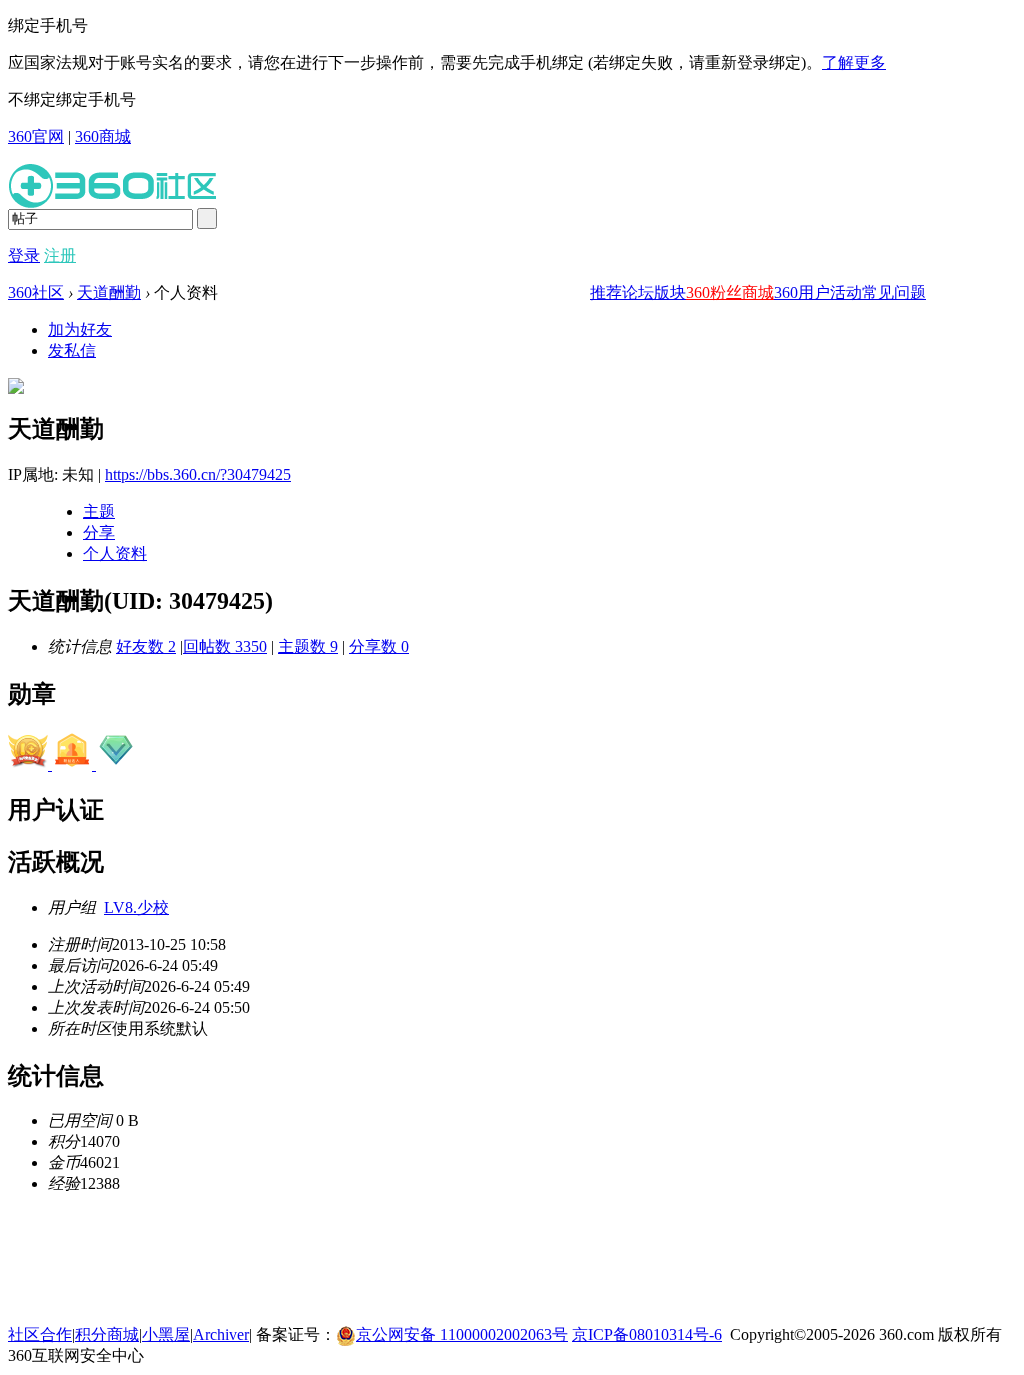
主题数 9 (308, 646)
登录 (24, 255)
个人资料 (115, 553)
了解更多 (854, 62)
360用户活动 (818, 292)
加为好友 (80, 329)
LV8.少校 (136, 907)
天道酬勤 (109, 292)
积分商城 (107, 1334)
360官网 (36, 136)
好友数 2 (146, 646)
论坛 (638, 292)
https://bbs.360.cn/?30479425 (198, 474)
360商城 (103, 136)
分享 (99, 532)
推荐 (606, 292)
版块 (670, 292)
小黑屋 (166, 1334)
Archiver (221, 1334)
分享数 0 (379, 646)
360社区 (36, 292)
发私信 (72, 350)
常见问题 (894, 292)
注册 (60, 255)
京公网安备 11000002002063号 (462, 1334)
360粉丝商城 (730, 292)
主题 (99, 511)
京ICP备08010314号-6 (647, 1334)
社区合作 (40, 1334)
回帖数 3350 (225, 646)
